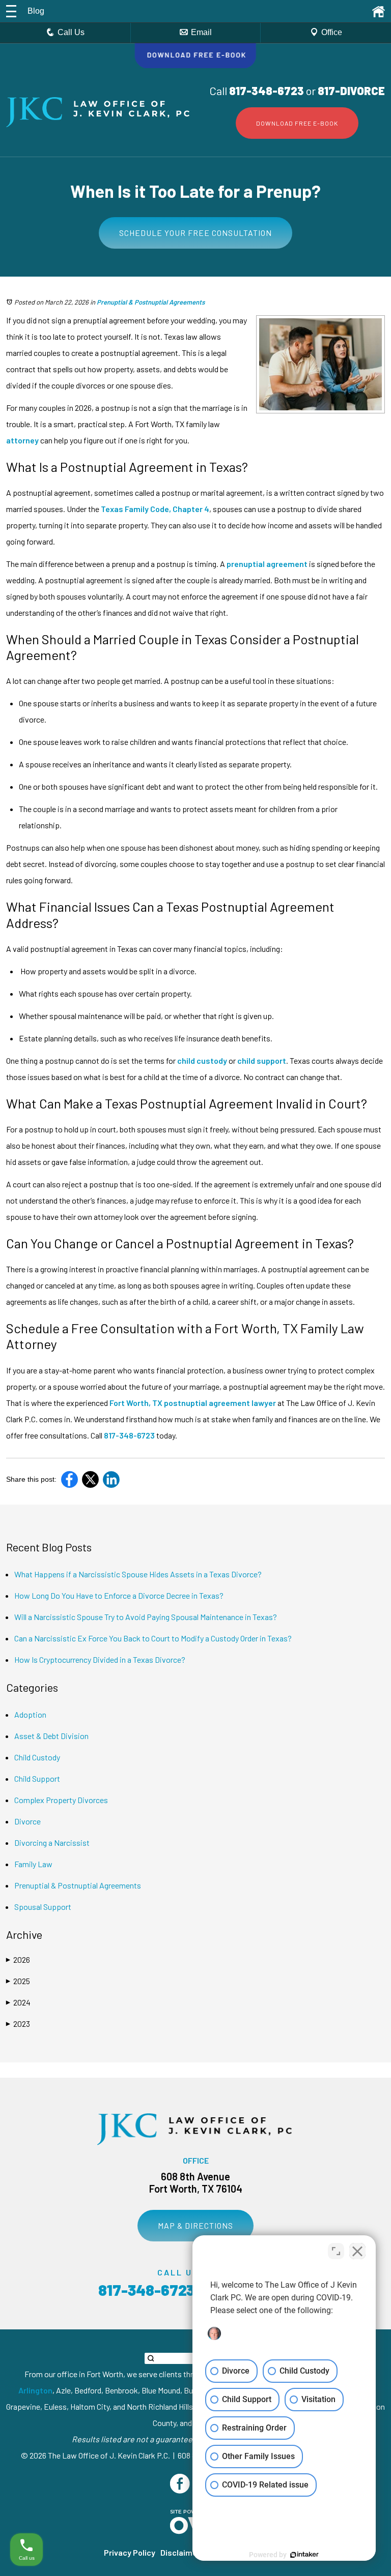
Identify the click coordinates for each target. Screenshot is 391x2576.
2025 (18, 1981)
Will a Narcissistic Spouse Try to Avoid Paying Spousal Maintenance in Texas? (146, 1617)
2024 (18, 2002)
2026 (18, 1959)
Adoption (30, 1714)
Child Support (37, 1778)
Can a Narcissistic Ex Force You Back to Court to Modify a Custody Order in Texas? (153, 1638)
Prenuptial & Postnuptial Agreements (151, 302)
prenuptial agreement (267, 564)
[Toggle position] (336, 2251)
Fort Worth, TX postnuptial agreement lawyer (193, 1403)
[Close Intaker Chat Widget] (357, 2251)
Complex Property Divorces (61, 1800)
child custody (202, 1060)
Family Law (33, 1864)
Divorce (27, 1821)
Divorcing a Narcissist (52, 1843)
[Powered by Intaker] (304, 2555)
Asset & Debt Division (51, 1736)
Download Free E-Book (297, 123)
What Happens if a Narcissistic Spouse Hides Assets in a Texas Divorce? (138, 1574)
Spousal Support (43, 1907)
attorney (22, 440)
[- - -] (11, 11)
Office (332, 32)
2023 (18, 2024)
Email (201, 32)
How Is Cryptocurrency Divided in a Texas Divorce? (100, 1659)
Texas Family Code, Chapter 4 (155, 509)
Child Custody (37, 1757)
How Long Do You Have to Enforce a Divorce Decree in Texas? (119, 1595)
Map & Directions (195, 2225)
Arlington (35, 2390)
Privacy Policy (130, 2552)
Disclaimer (180, 2552)
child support (262, 1060)
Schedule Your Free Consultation (195, 233)
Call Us (71, 32)
